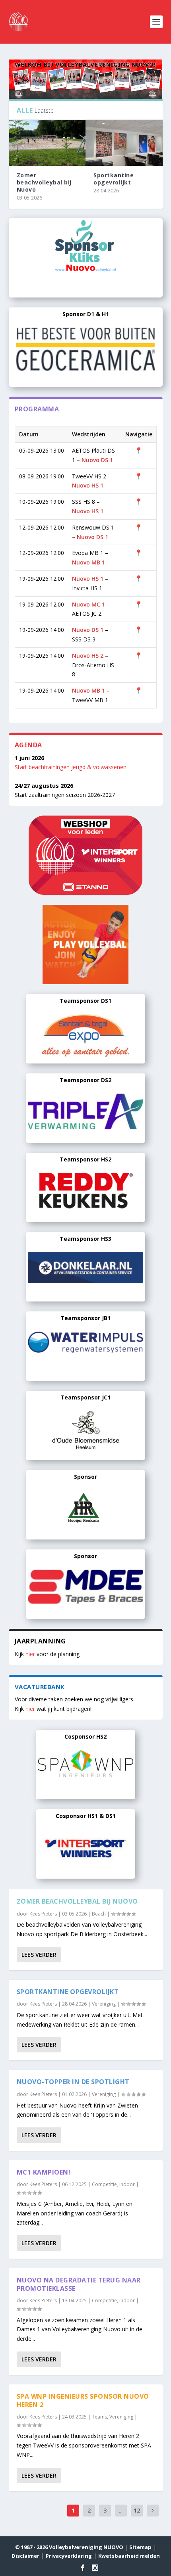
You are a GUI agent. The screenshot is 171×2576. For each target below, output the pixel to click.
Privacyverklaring (69, 2556)
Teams (99, 2417)
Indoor (127, 2184)
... (121, 2510)
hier (30, 1654)
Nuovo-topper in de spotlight (73, 2082)
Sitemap (140, 2547)
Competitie (104, 2184)
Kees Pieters (43, 1914)
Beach (99, 1914)
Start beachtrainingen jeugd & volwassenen (71, 767)
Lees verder (39, 1955)
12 (137, 2510)
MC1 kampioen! (44, 2172)
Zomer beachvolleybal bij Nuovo (44, 182)
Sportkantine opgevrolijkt (114, 179)
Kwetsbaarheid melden (129, 2556)
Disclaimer (25, 2556)
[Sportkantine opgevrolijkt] (124, 143)
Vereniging (104, 2004)
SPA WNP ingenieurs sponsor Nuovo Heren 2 (83, 2400)
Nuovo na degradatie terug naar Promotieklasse (79, 2284)
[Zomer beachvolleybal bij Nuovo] (47, 143)
